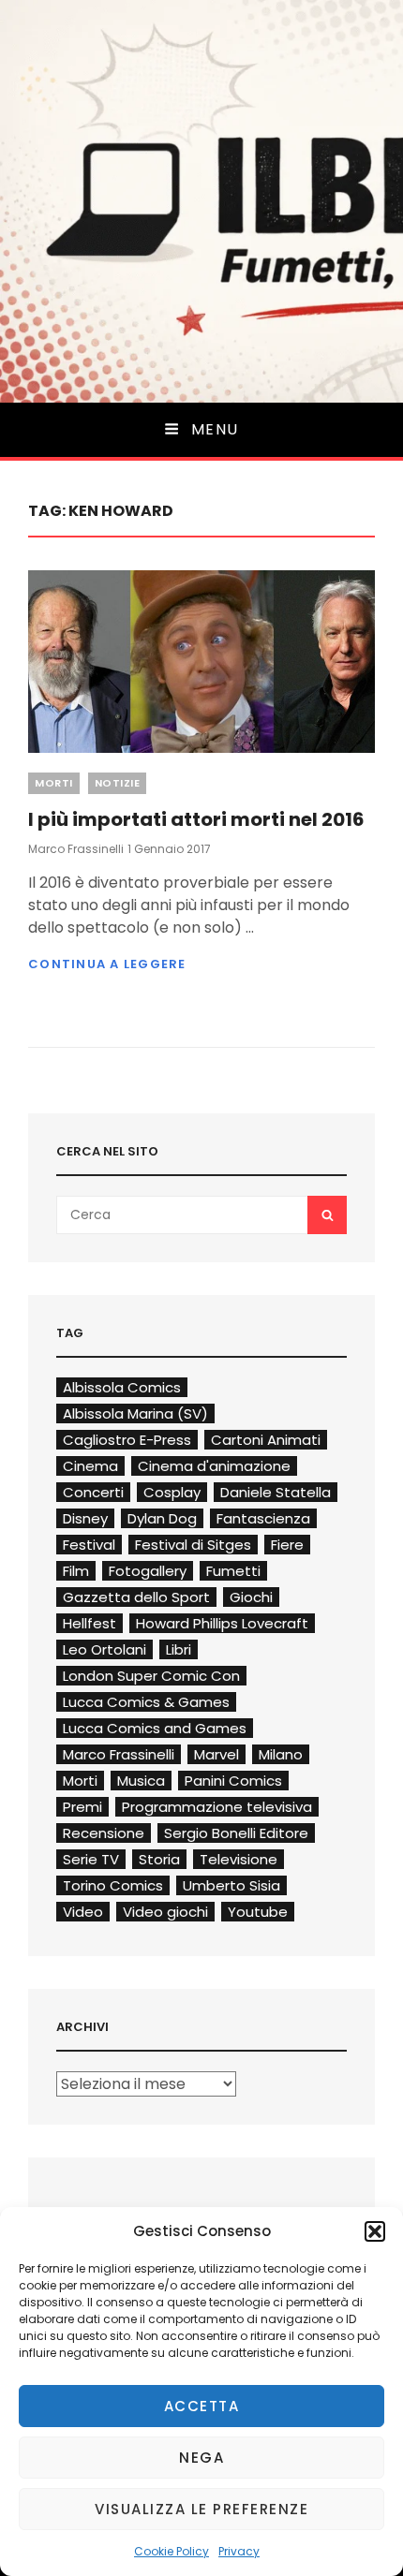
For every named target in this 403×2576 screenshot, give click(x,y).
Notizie (118, 783)
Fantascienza (263, 1518)
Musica (141, 1781)
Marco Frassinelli (76, 849)
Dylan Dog (162, 1518)
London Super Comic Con (151, 1676)
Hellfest (90, 1623)
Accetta (202, 2406)
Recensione (104, 1833)
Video (83, 1912)
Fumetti (233, 1571)
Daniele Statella (276, 1492)
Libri (179, 1649)
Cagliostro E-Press (127, 1440)
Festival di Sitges (193, 1545)
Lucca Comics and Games (155, 1728)
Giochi (251, 1597)
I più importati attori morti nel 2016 (196, 819)
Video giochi (165, 1912)
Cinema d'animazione (214, 1466)
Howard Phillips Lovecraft (222, 1623)
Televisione (239, 1859)
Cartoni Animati (266, 1440)
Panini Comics (233, 1781)
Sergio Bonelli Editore (236, 1833)
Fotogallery (148, 1571)
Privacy (239, 2551)
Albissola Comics (122, 1387)
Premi (82, 1807)
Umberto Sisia (231, 1885)
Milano (281, 1754)
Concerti (93, 1492)
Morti (54, 783)
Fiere (287, 1545)
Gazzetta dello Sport (136, 1597)
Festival (89, 1545)
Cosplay (172, 1492)
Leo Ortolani (104, 1649)
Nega (201, 2458)
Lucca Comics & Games (146, 1702)
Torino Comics (113, 1885)
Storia (159, 1859)
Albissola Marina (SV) (135, 1413)
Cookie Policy (172, 2551)
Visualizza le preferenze (201, 2509)
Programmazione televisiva (217, 1807)
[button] (375, 2231)
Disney (85, 1518)
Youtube (258, 1912)
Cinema (90, 1466)
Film (76, 1571)
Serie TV (91, 1859)
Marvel (216, 1754)
